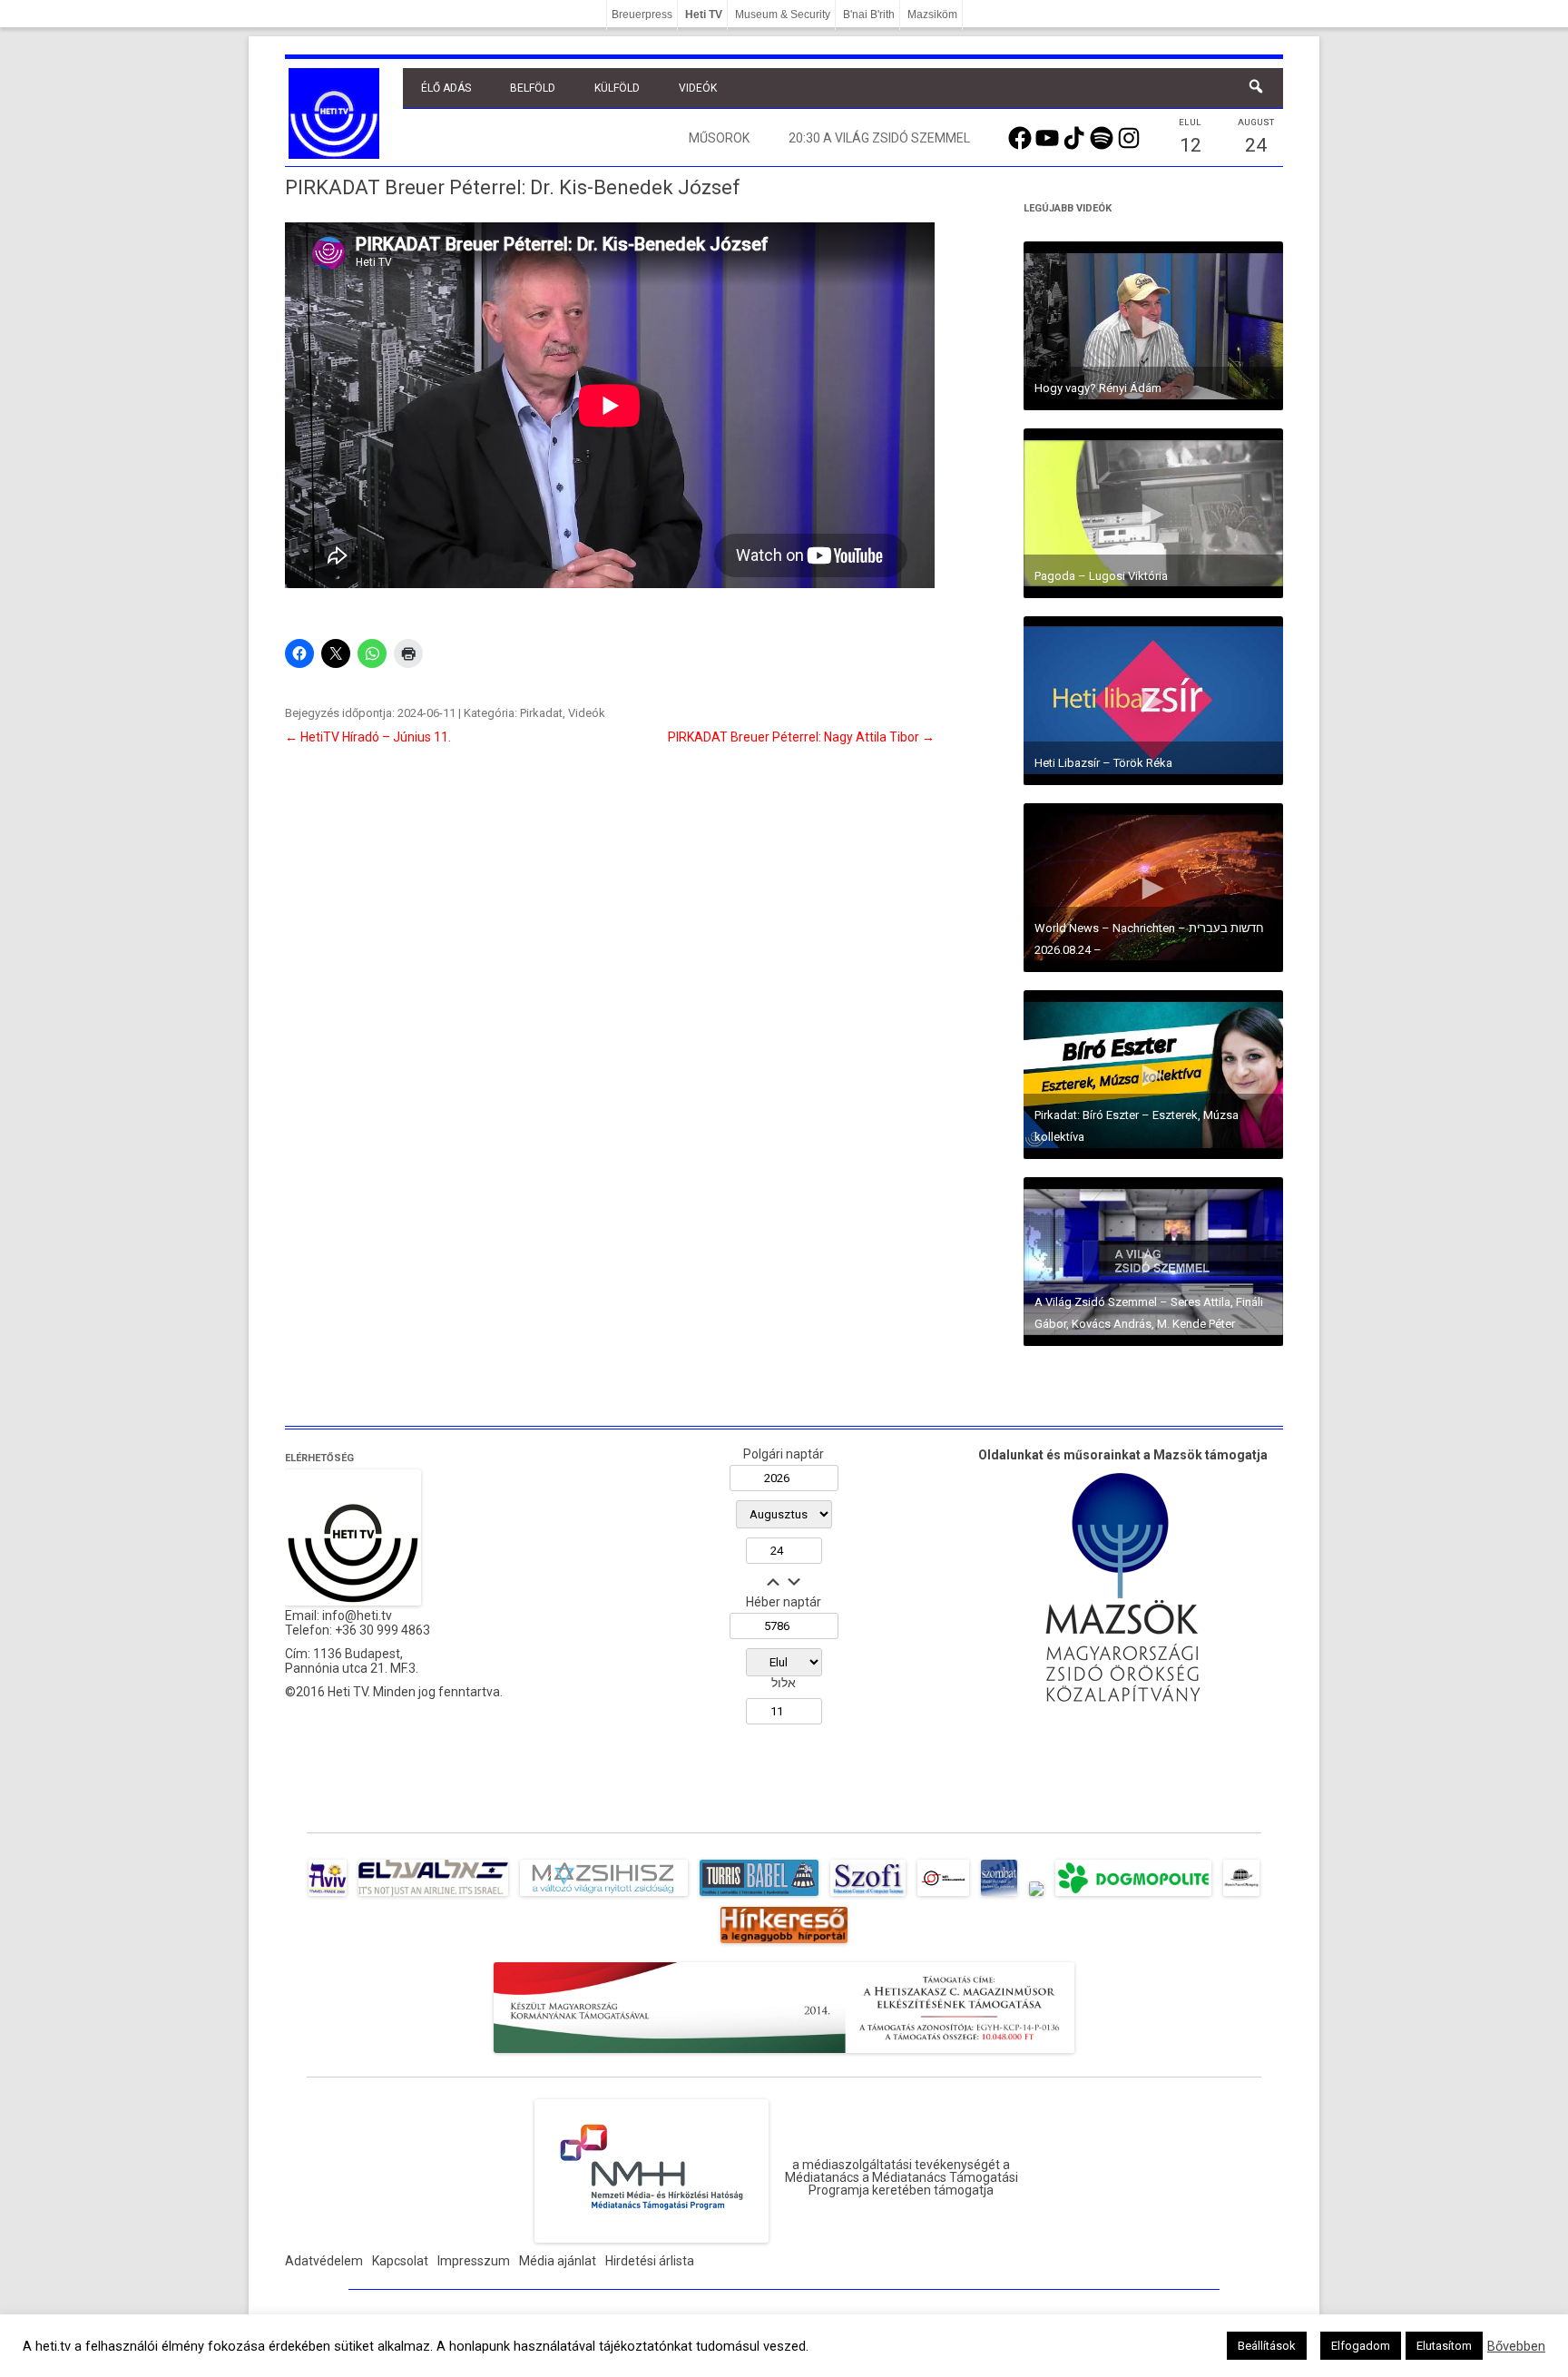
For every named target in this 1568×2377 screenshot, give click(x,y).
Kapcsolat (400, 2261)
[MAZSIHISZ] (604, 1896)
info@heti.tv (357, 1616)
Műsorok (719, 138)
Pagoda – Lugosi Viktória (1101, 576)
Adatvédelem (324, 2261)
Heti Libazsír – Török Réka (1103, 763)
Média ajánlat (558, 2261)
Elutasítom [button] (1444, 2346)
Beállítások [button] (1267, 2346)
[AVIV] (328, 1896)
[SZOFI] (868, 1896)
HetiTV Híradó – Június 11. (368, 737)
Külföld (617, 88)
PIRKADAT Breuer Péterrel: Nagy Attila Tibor (801, 737)
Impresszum (474, 2261)
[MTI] (943, 1896)
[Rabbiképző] (1036, 1896)
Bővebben (1516, 2346)
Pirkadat (541, 713)
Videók (698, 88)
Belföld (533, 88)
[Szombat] (999, 1896)
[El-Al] (433, 1896)
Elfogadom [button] (1361, 2346)
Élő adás (446, 88)
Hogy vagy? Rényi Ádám (1098, 388)
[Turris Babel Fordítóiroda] (759, 1896)
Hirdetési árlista (650, 2261)
